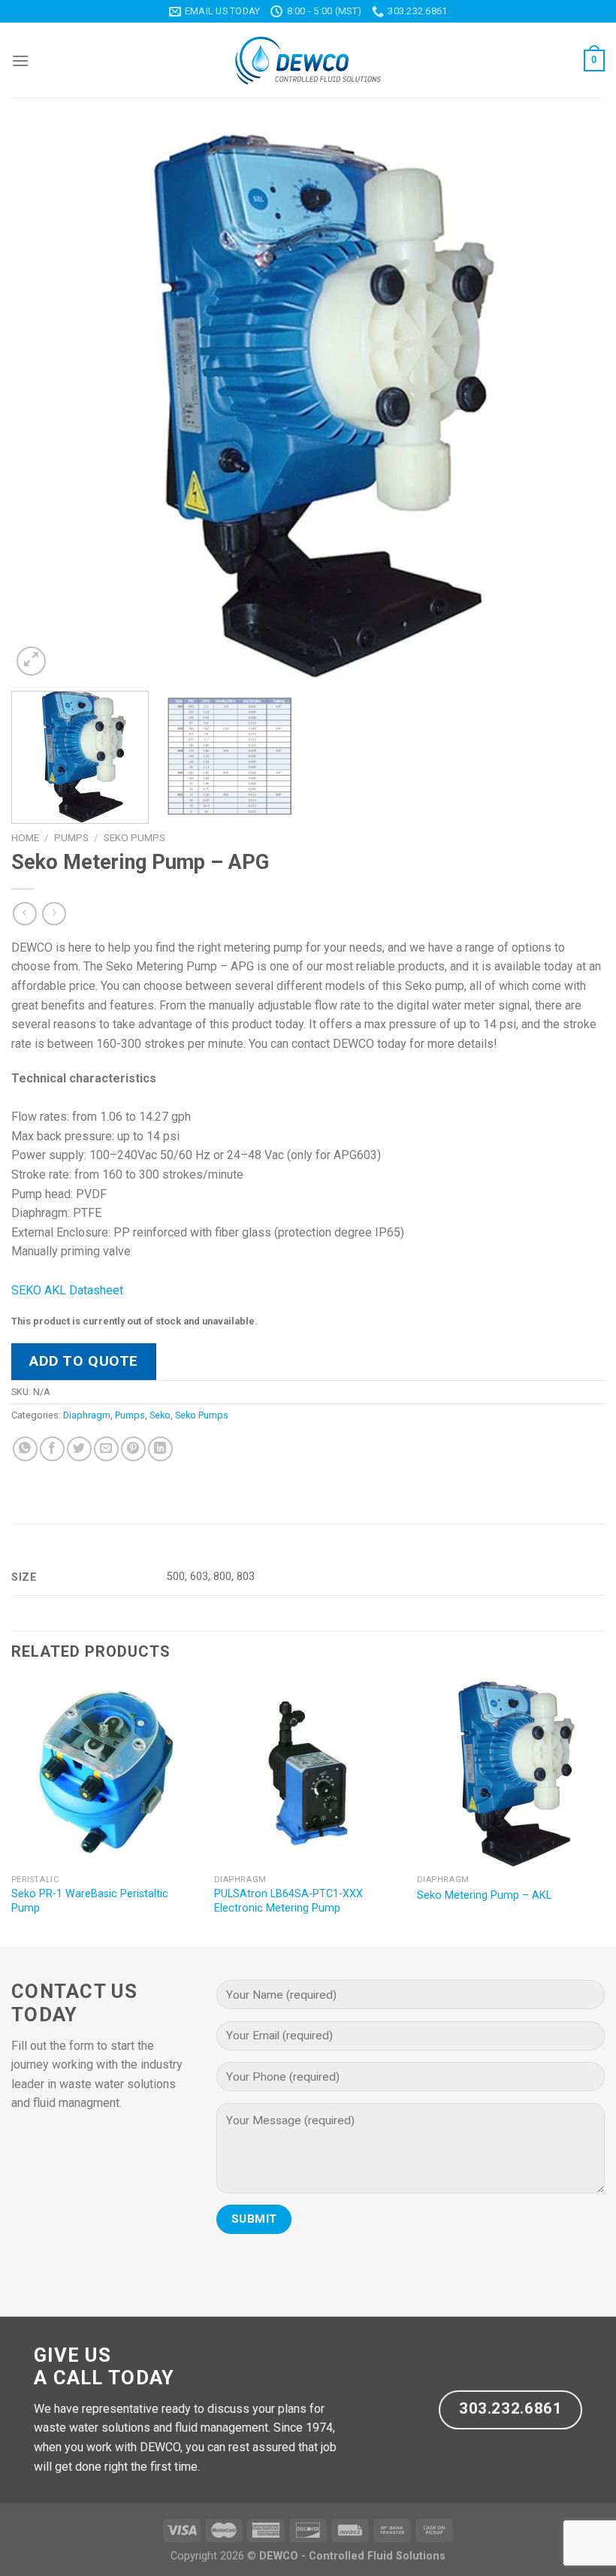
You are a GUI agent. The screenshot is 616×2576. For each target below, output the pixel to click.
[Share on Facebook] (52, 1449)
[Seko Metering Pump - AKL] (511, 1773)
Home (25, 837)
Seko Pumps (134, 837)
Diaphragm (87, 1415)
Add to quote (84, 1361)
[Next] (574, 404)
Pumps (71, 837)
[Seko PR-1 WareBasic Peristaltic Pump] (105, 1773)
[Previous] (42, 404)
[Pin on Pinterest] (133, 1449)
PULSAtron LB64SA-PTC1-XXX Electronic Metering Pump (288, 1901)
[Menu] (20, 61)
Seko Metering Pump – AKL (484, 1895)
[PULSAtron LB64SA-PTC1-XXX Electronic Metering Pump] (308, 1773)
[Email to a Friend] (106, 1449)
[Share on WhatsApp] (25, 1449)
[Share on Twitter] (79, 1449)
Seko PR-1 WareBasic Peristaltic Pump (90, 1901)
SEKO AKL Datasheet (67, 1290)
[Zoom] (31, 661)
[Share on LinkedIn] (160, 1449)
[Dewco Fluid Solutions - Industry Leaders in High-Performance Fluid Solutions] (308, 61)
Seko (160, 1415)
